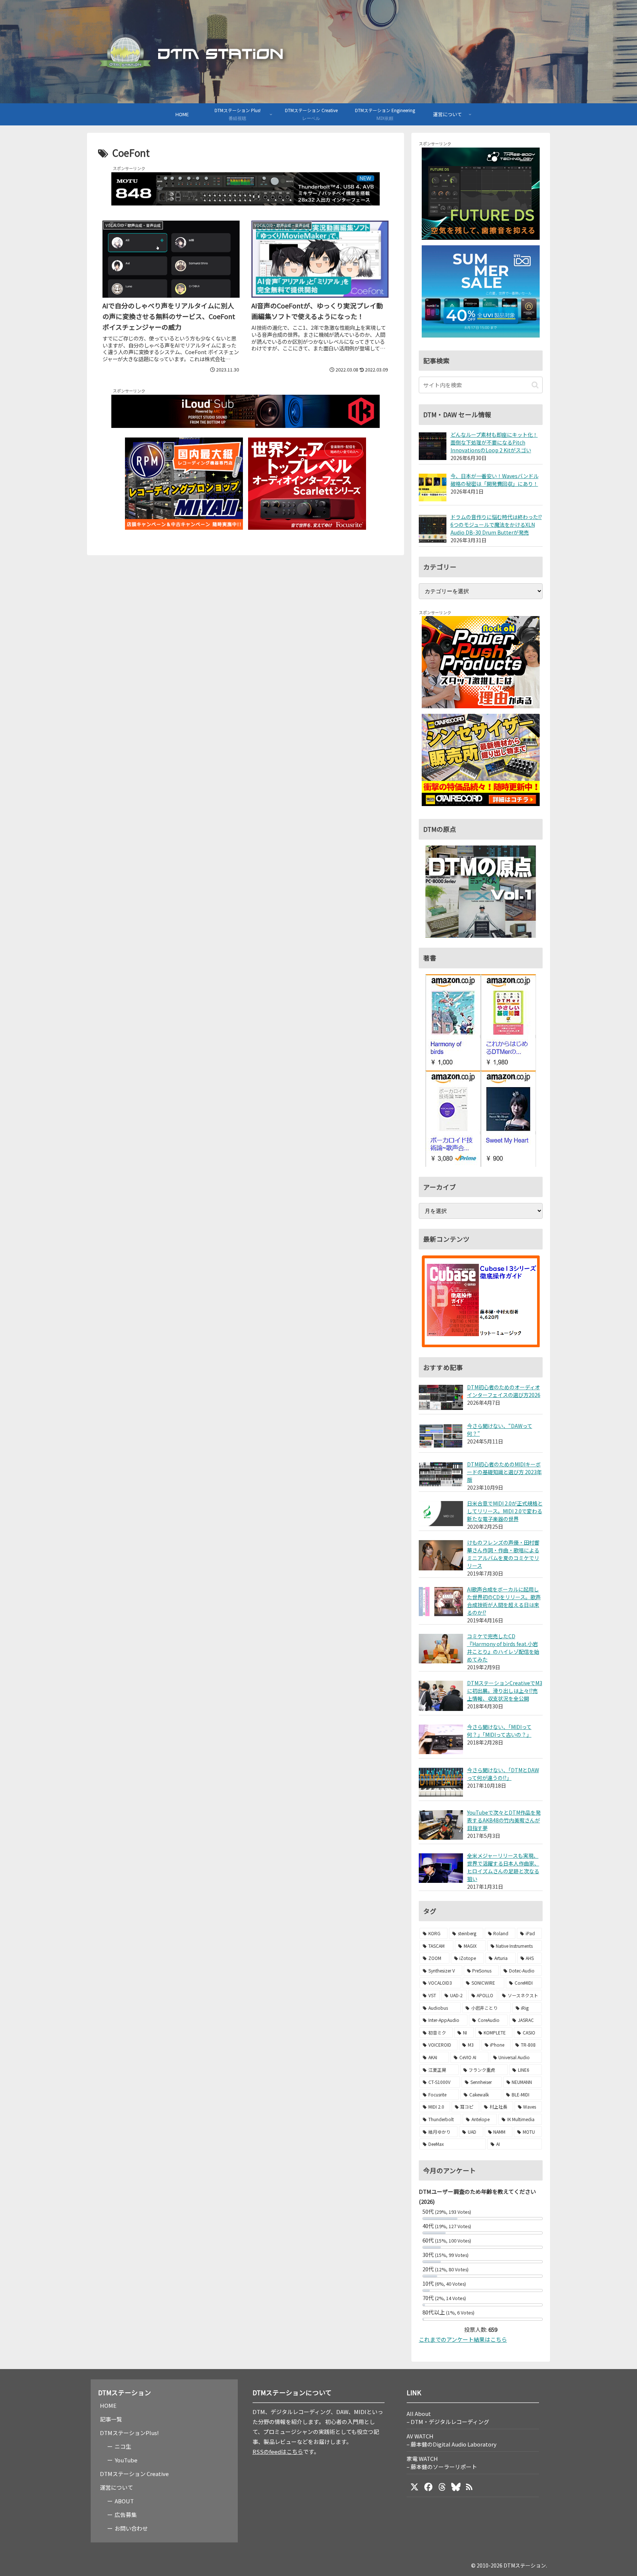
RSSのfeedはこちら (278, 2451)
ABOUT (124, 2501)
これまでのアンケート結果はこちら (463, 2339)
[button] (535, 385)
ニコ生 (123, 2446)
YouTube (126, 2460)
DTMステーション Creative (134, 2474)
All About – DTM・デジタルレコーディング (448, 2418)
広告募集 (126, 2515)
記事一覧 (111, 2419)
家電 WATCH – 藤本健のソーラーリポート (442, 2463)
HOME (108, 2405)
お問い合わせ (131, 2528)
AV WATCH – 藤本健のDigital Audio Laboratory (452, 2440)
